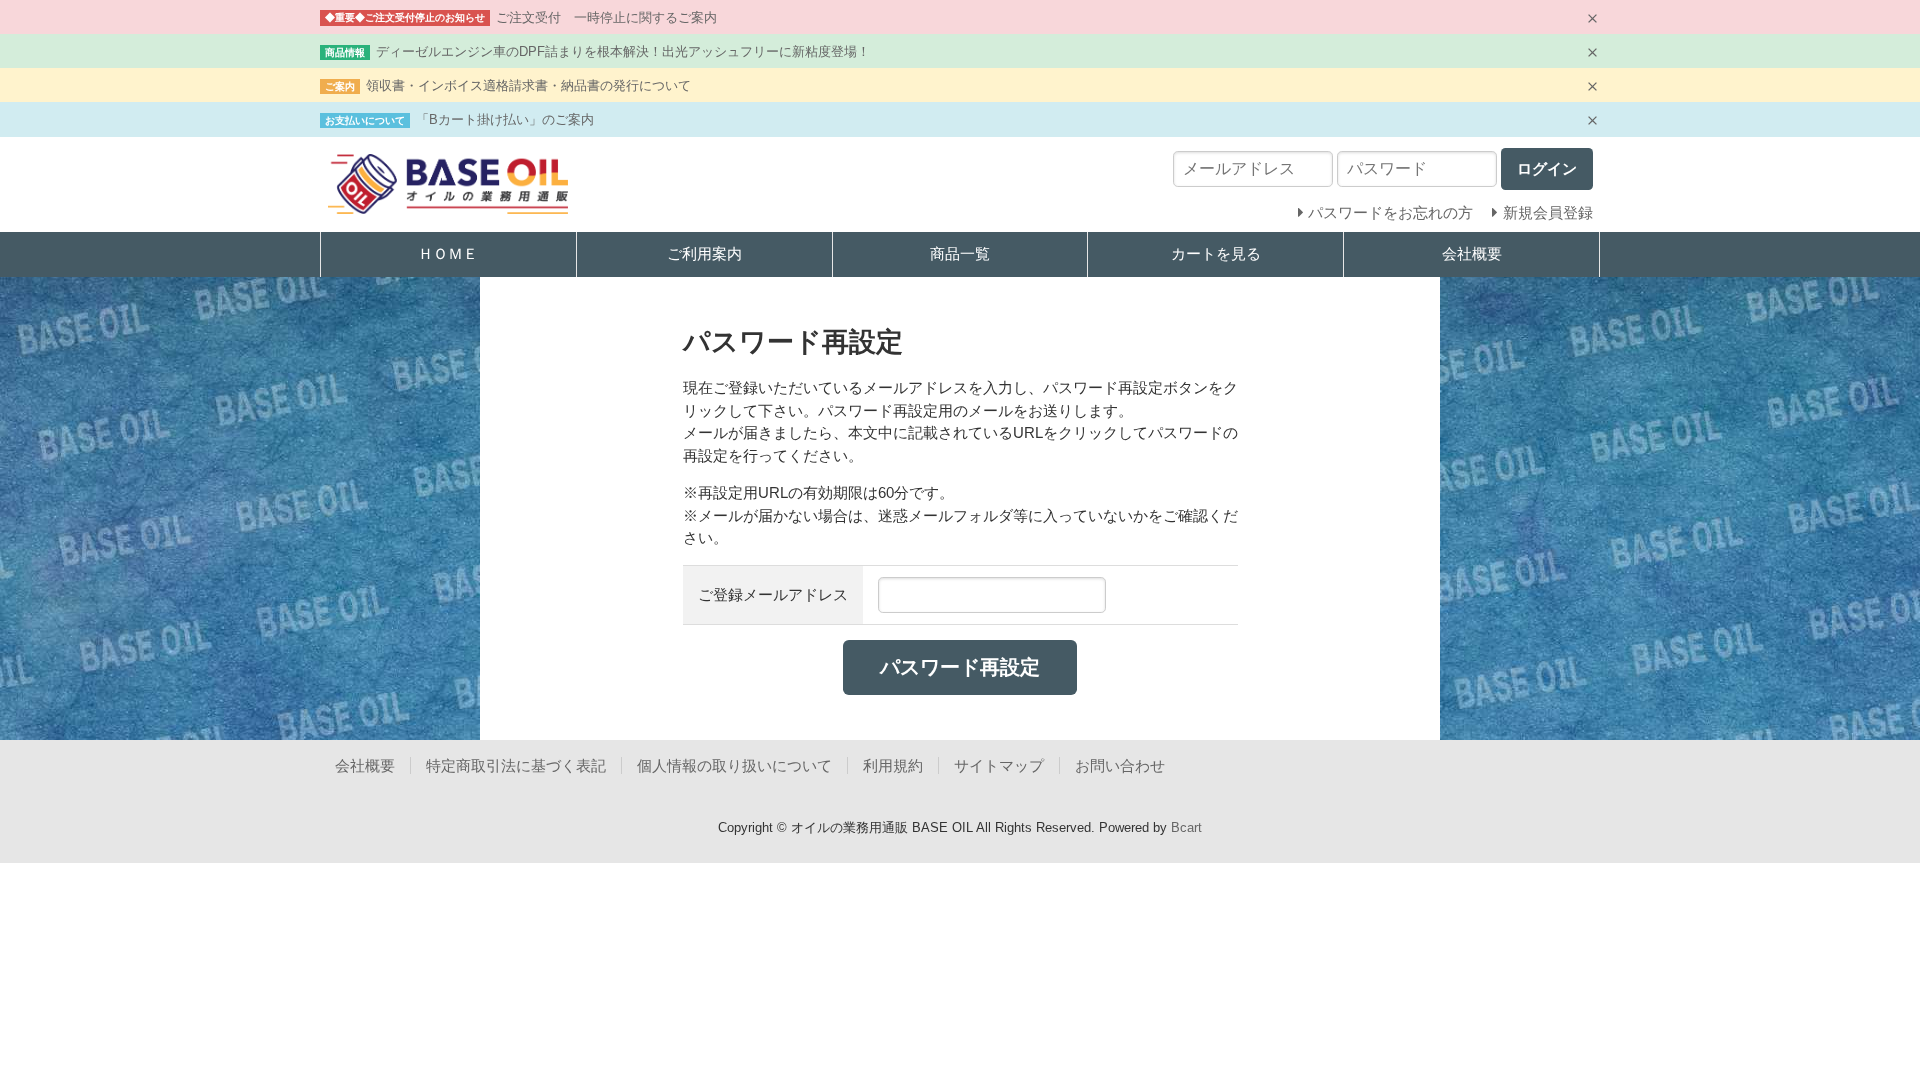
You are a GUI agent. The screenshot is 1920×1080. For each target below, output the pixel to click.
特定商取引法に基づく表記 (516, 765)
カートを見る (1216, 253)
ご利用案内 (704, 253)
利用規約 (893, 765)
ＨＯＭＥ (448, 253)
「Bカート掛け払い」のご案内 (505, 119)
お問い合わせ (1120, 765)
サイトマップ (999, 765)
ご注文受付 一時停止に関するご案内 (606, 17)
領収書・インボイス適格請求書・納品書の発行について (528, 85)
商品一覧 (960, 253)
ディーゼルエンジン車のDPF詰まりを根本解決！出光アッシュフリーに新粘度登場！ (623, 51)
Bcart (1186, 827)
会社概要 (1472, 253)
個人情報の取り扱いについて (734, 765)
